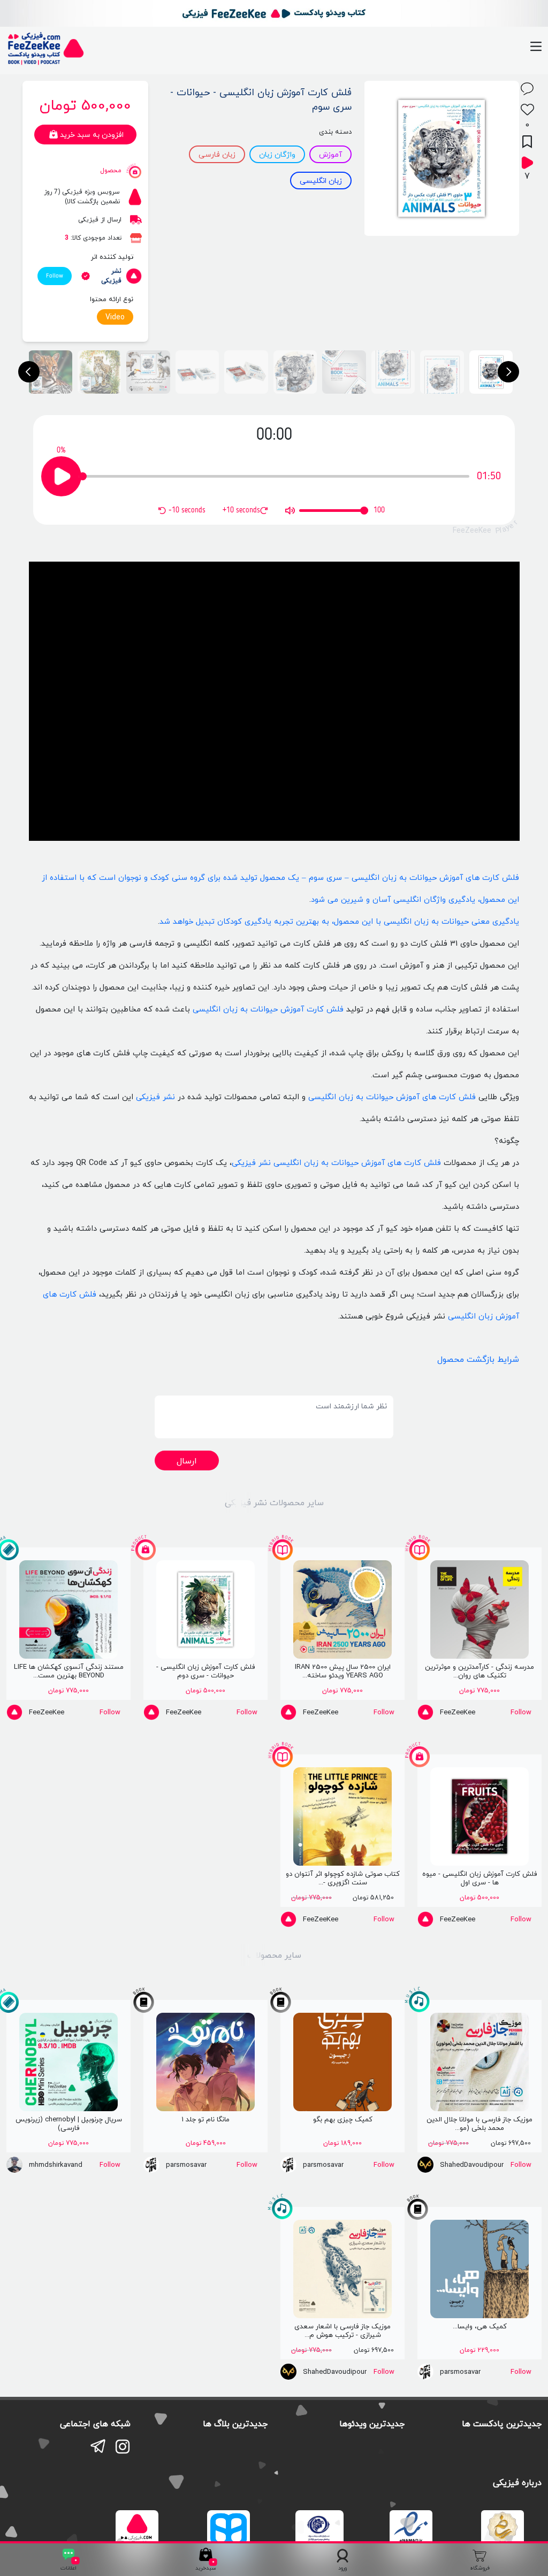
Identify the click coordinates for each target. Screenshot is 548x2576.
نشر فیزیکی (155, 1097)
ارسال (187, 1461)
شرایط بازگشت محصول (478, 1359)
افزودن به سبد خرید (92, 135)
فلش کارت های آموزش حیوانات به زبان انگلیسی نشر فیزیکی (336, 1163)
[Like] (527, 109)
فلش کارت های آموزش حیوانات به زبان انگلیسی (392, 1097)
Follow (55, 276)
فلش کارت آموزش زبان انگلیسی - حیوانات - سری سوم (261, 99)
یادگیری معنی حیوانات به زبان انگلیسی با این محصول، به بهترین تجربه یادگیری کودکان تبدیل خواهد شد (339, 921)
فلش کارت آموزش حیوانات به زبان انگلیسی (268, 1009)
